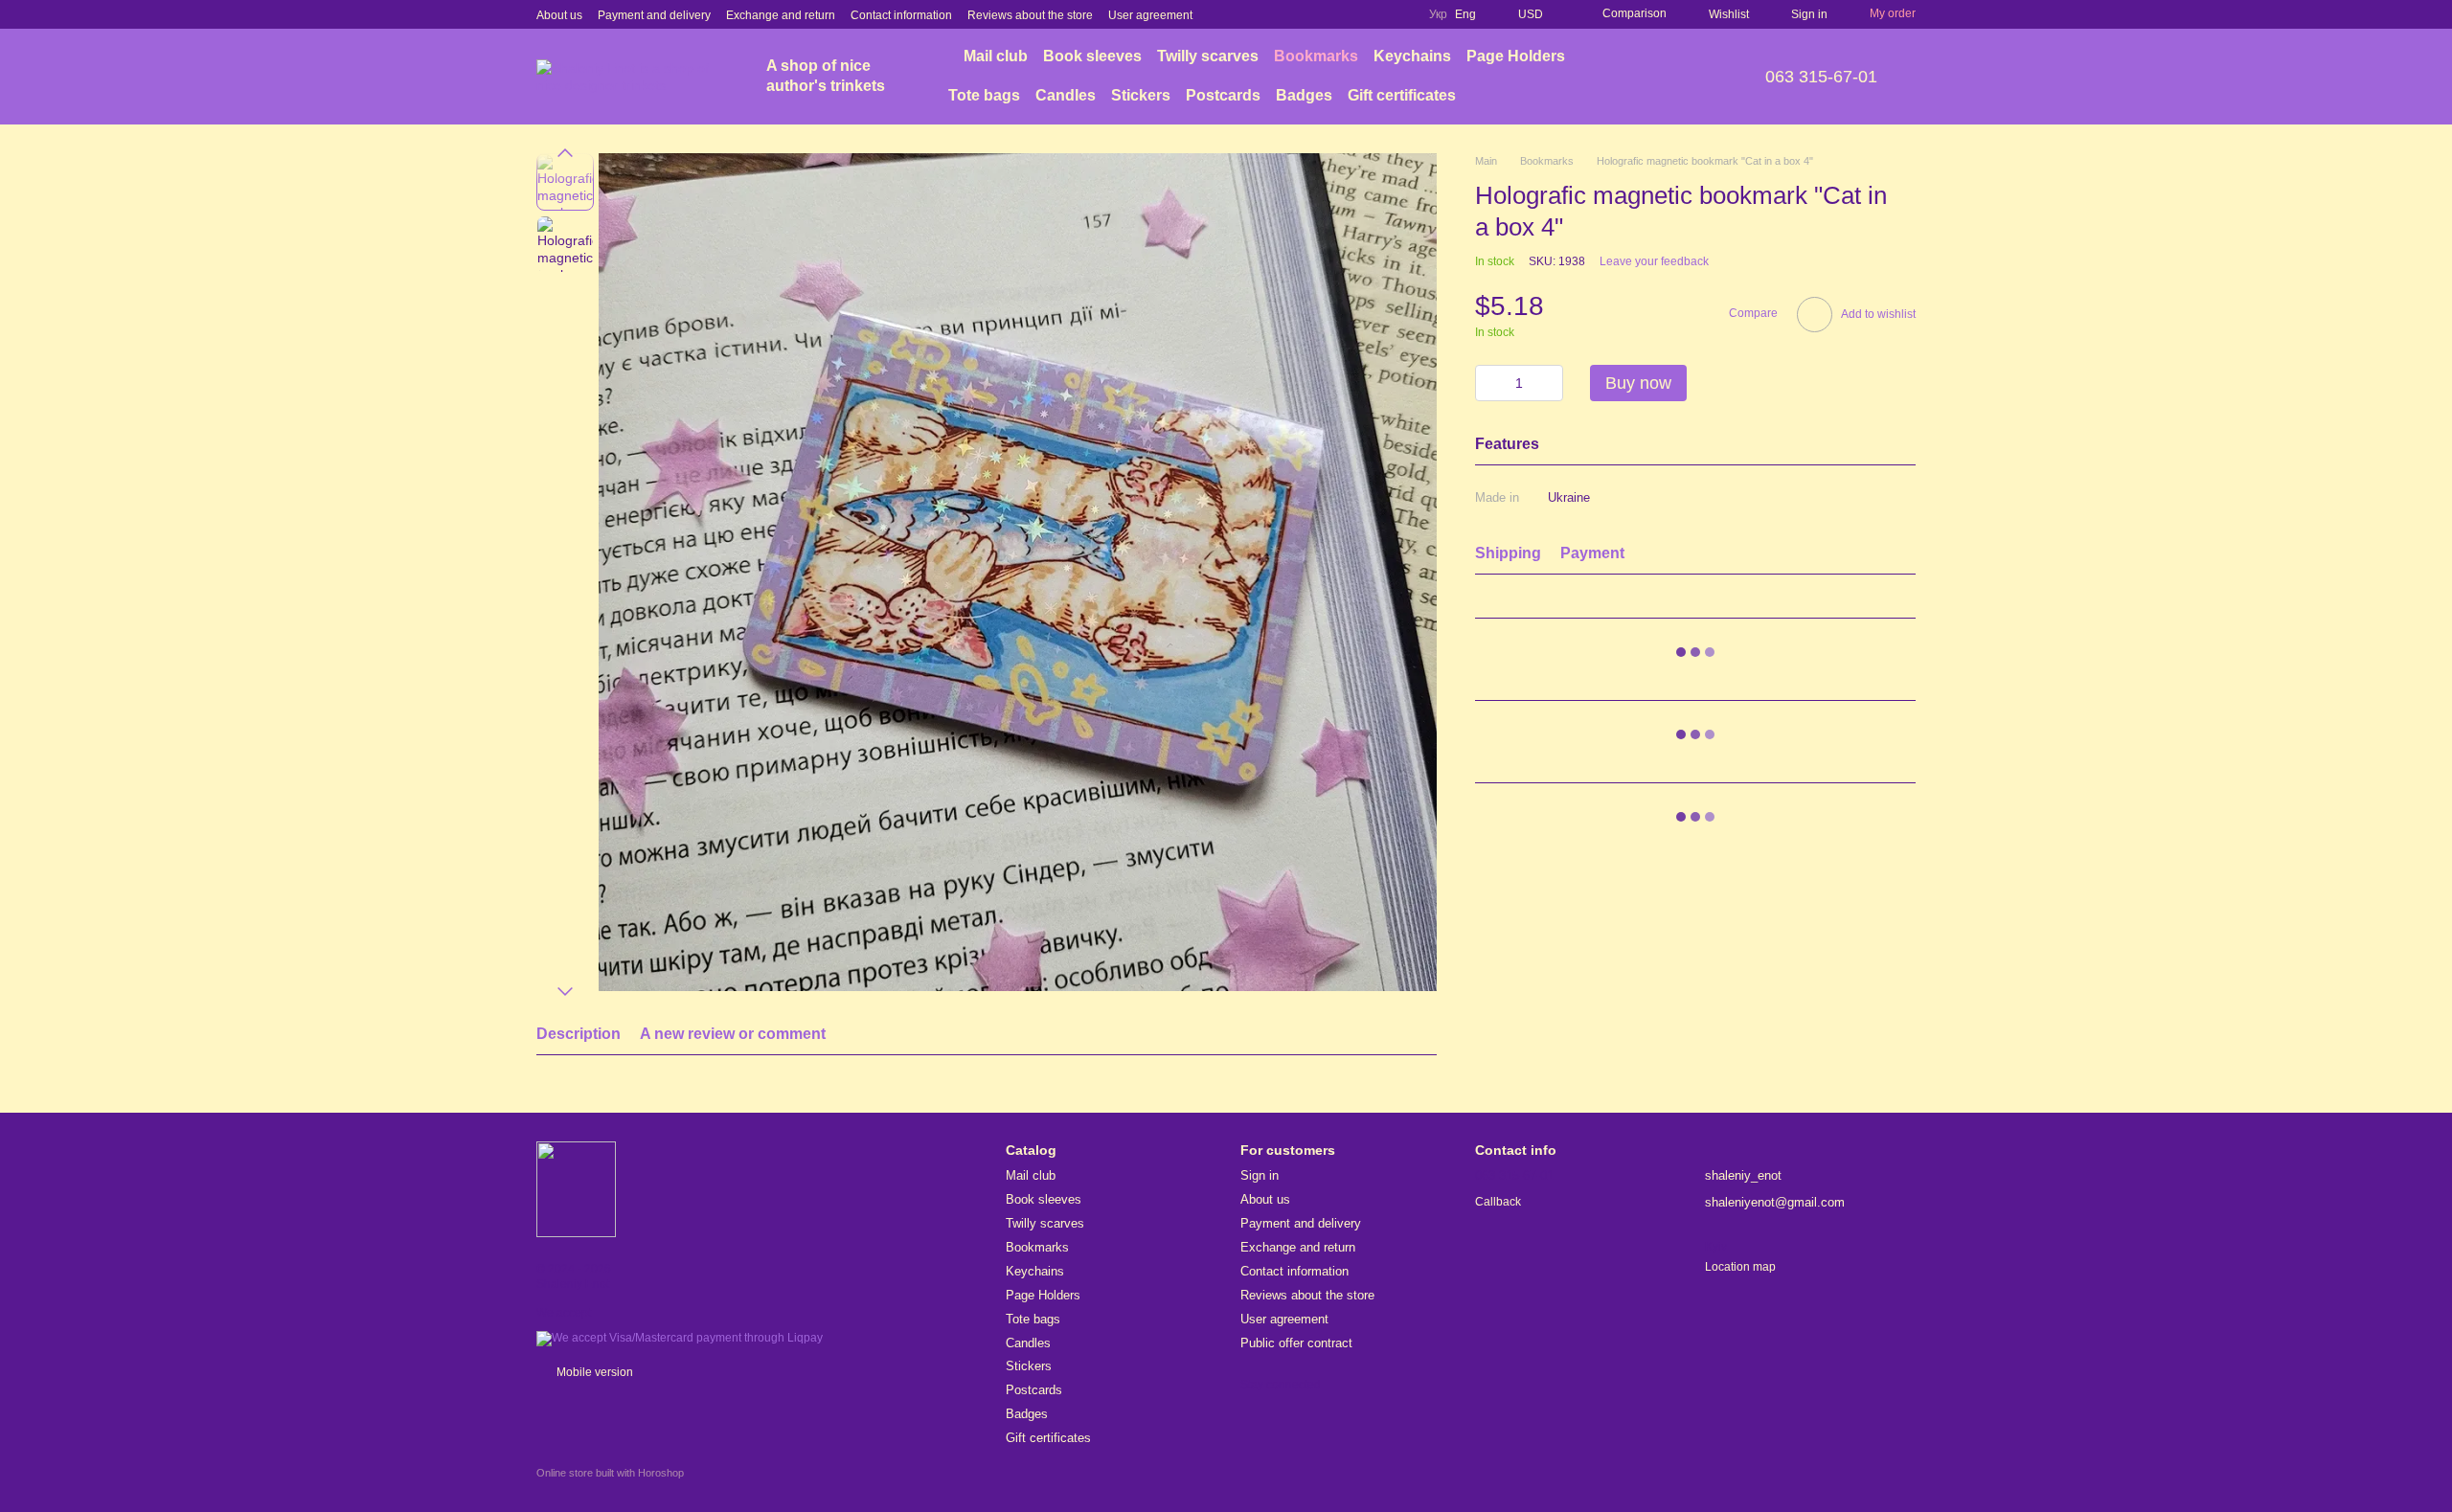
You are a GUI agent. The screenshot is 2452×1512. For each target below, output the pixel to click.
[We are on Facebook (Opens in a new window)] (1329, 14)
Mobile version (593, 1372)
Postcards (1223, 95)
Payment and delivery (654, 15)
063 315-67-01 (1821, 77)
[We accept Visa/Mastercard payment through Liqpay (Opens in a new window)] (680, 1338)
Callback (1498, 1202)
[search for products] (1685, 77)
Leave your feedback (1654, 261)
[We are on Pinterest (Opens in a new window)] (1375, 14)
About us (559, 15)
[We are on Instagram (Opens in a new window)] (1352, 14)
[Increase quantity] (1549, 383)
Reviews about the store (1030, 15)
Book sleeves (1092, 56)
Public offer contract (1296, 1343)
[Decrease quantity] (1489, 383)
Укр (1438, 14)
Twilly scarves (1208, 56)
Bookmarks (1316, 56)
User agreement (1150, 15)
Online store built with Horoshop (610, 1473)
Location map (1740, 1267)
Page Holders (1516, 56)
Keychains (1412, 56)
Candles (1066, 95)
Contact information (901, 15)
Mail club (996, 56)
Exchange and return (781, 15)
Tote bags (984, 95)
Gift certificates (1402, 95)
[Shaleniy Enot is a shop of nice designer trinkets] (576, 1188)
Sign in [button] (1260, 1175)
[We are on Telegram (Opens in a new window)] (1398, 14)
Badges (1304, 95)
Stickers (1141, 95)
